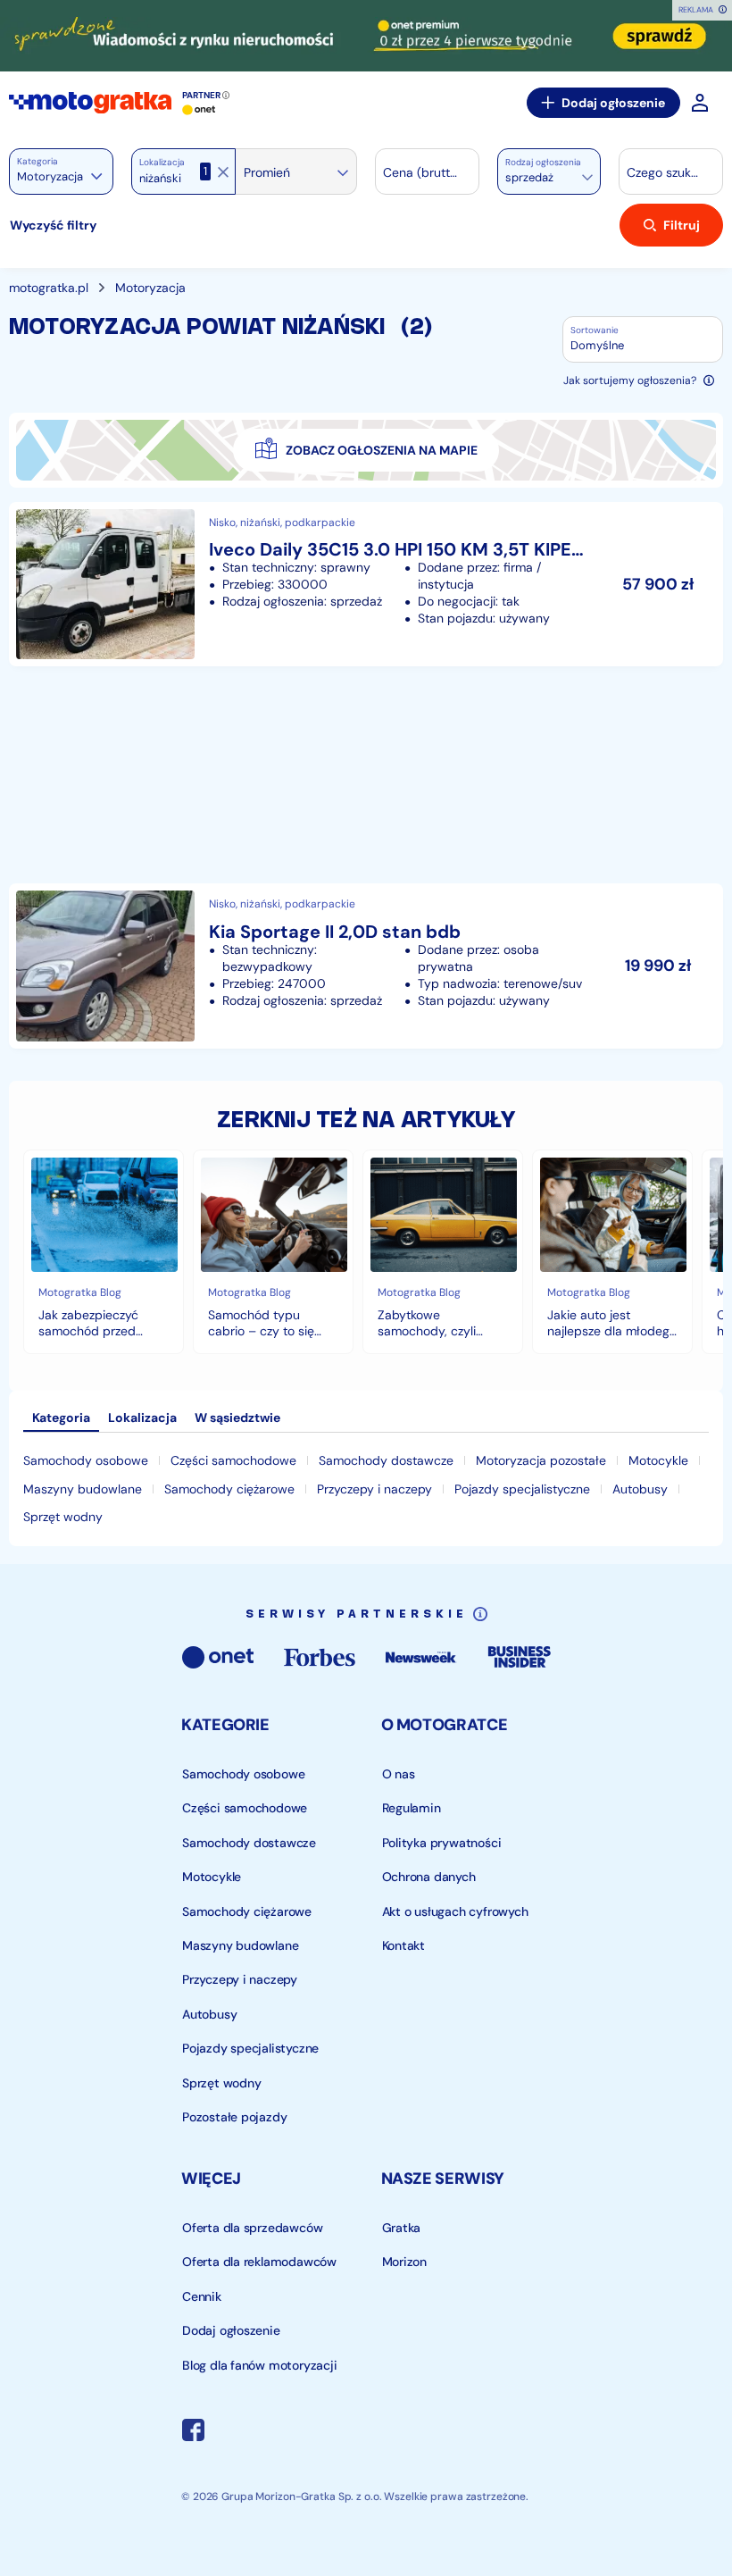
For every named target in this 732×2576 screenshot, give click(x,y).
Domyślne (597, 345)
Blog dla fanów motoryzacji (260, 2365)
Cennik (202, 2296)
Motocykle (658, 1460)
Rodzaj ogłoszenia (543, 163)
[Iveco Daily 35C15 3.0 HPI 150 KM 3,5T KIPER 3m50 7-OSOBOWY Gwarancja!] (366, 584)
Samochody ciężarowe (229, 1489)
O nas (398, 1774)
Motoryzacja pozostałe (541, 1460)
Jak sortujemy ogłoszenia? (630, 381)
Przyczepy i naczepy (374, 1489)
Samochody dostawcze (386, 1460)
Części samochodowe (233, 1460)
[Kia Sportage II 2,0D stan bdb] (366, 966)
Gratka (401, 2228)
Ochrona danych (428, 1877)
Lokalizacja (162, 163)
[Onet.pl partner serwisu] (199, 110)
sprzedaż (529, 177)
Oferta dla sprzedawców (252, 2228)
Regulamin (411, 1808)
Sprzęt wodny (63, 1517)
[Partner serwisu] (366, 36)
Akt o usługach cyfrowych (454, 1911)
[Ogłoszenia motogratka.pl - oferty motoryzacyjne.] (90, 103)
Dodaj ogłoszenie (613, 103)
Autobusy (640, 1489)
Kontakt (403, 1945)
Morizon (404, 2262)
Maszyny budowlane (83, 1489)
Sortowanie (595, 330)
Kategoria (37, 161)
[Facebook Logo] (193, 2432)
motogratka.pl (49, 288)
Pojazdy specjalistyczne (522, 1489)
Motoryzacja (150, 288)
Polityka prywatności (441, 1843)
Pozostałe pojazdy (234, 2117)
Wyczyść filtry (53, 225)
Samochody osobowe (86, 1460)
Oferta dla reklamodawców (259, 2262)
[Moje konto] (700, 103)
